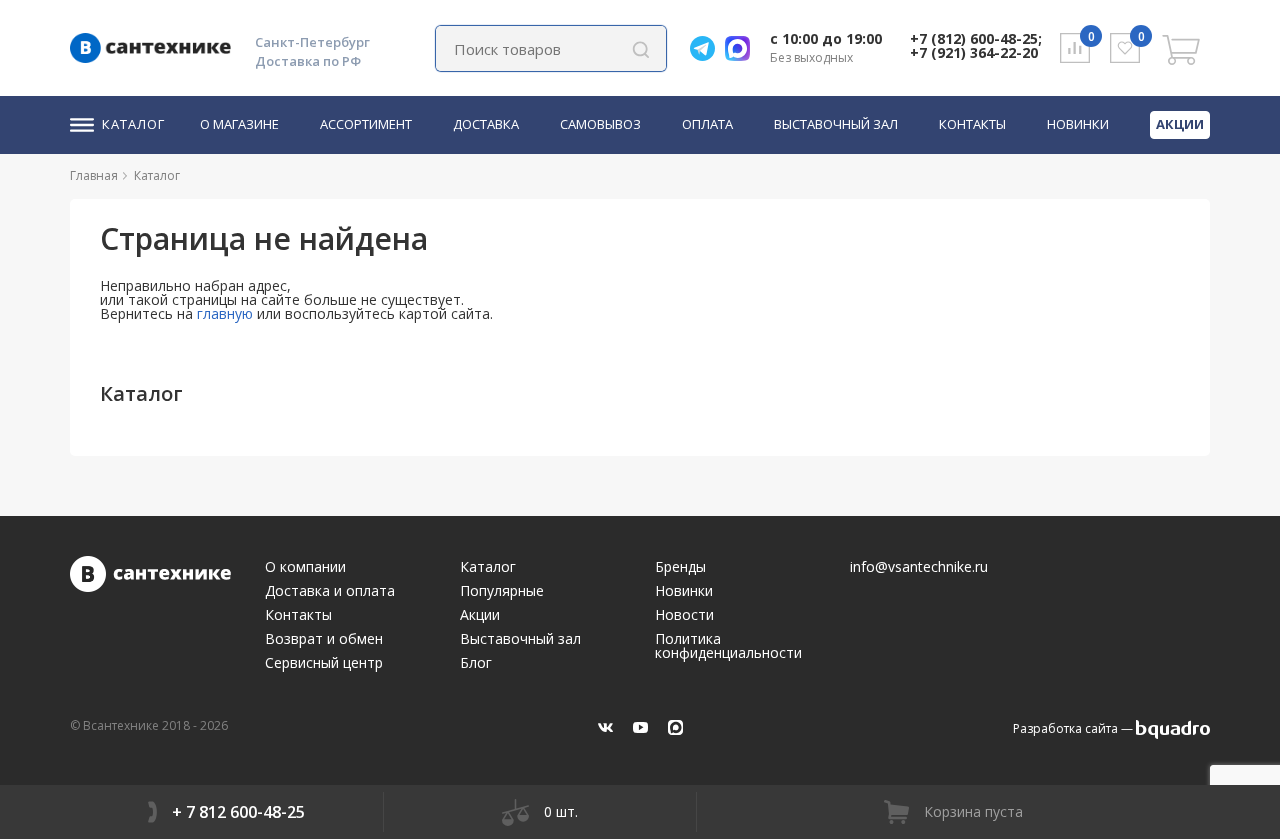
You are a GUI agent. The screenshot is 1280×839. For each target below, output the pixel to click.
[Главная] (126, 175)
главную (225, 313)
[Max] (742, 48)
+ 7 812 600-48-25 (238, 812)
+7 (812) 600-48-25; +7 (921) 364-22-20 (976, 45)
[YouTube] (640, 727)
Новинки (1078, 125)
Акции (1180, 124)
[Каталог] (188, 175)
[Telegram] (707, 48)
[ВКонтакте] (605, 727)
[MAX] (675, 727)
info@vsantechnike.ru (919, 567)
